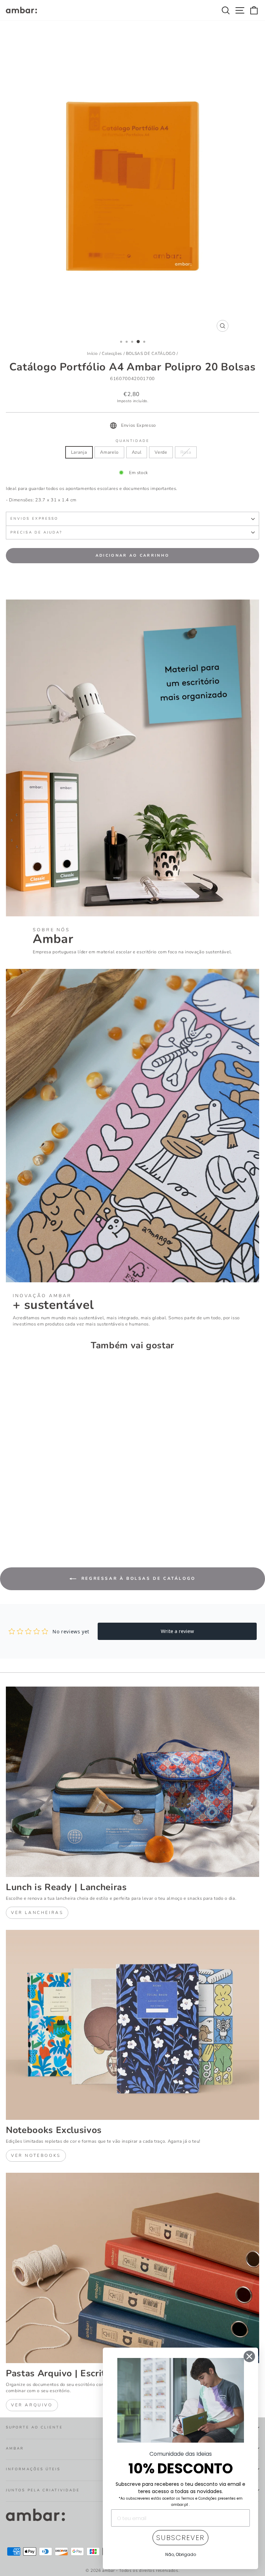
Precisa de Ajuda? (36, 532)
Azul (137, 452)
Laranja (79, 452)
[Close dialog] (249, 2356)
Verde (161, 452)
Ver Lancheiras (37, 1913)
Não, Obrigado (181, 2554)
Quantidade (133, 441)
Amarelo (109, 452)
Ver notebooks (36, 2155)
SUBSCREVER (180, 2538)
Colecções (112, 353)
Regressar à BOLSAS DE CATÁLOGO (137, 1578)
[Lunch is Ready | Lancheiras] (132, 1782)
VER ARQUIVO (32, 2405)
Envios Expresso (34, 519)
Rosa (186, 452)
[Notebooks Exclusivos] (132, 2025)
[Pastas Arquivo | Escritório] (132, 2268)
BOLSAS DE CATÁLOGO (151, 353)
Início (92, 353)
